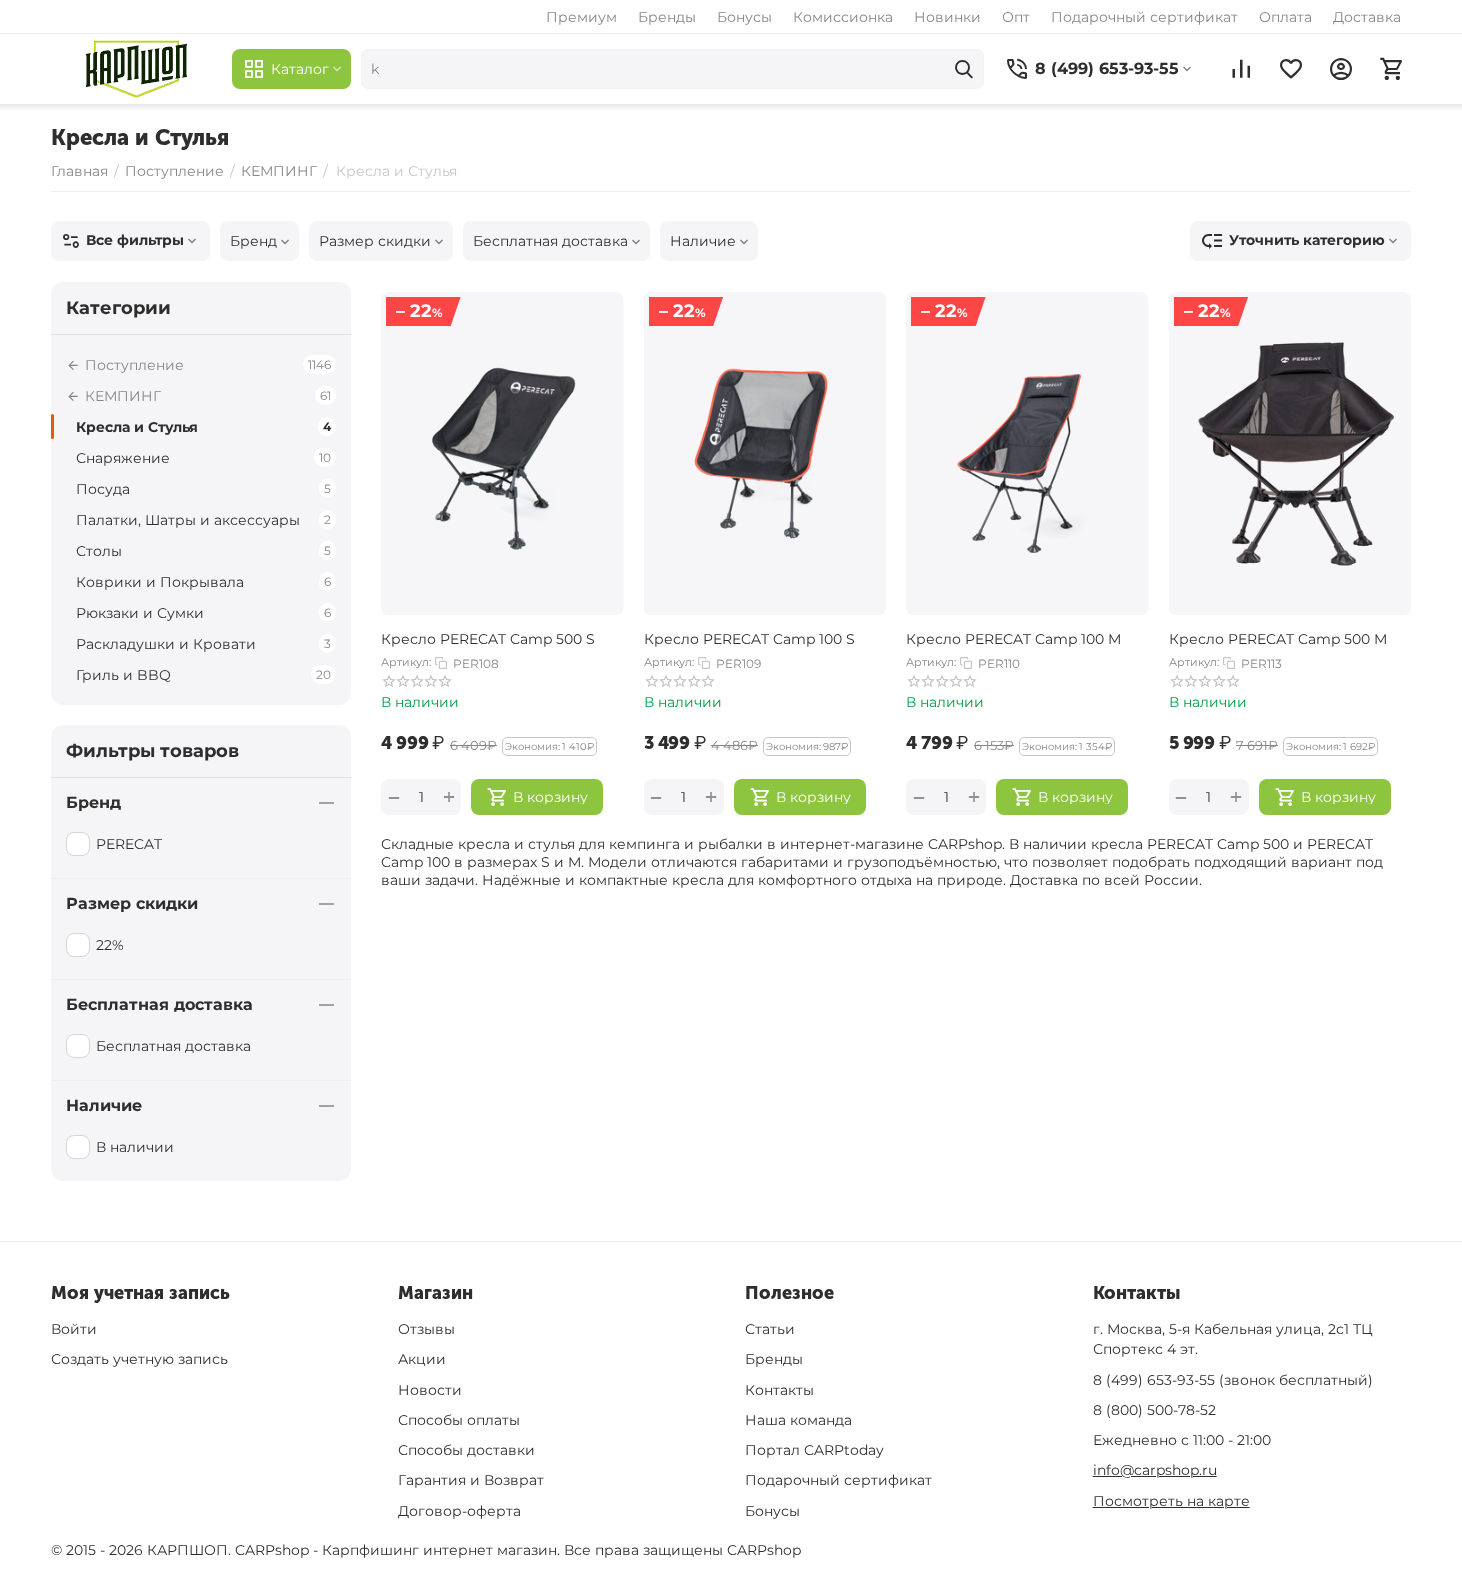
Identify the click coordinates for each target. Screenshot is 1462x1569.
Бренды (667, 17)
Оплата (1285, 17)
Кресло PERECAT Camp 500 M (1278, 639)
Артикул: (406, 662)
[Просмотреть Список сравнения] (1241, 69)
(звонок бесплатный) (1233, 1380)
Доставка (1367, 17)
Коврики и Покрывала (203, 582)
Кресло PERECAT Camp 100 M (1013, 639)
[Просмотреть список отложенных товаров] (1291, 69)
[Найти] (964, 69)
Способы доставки (466, 1450)
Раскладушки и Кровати (203, 644)
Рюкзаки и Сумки (203, 613)
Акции (422, 1359)
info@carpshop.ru (1155, 1470)
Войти (74, 1329)
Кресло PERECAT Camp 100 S (749, 639)
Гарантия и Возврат (471, 1480)
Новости (430, 1390)
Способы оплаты (459, 1420)
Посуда (203, 489)
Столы (203, 551)
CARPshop (764, 1550)
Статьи (770, 1329)
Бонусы (744, 17)
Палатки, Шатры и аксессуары (203, 520)
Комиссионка (843, 17)
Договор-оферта (459, 1511)
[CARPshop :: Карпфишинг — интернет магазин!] (136, 69)
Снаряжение (203, 458)
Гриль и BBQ (203, 675)
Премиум (581, 17)
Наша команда (798, 1420)
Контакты (779, 1390)
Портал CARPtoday (814, 1450)
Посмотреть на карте (1171, 1501)
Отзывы (426, 1329)
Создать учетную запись (139, 1359)
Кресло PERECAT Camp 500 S (488, 639)
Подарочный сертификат (1144, 17)
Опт (1016, 17)
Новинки (947, 17)
